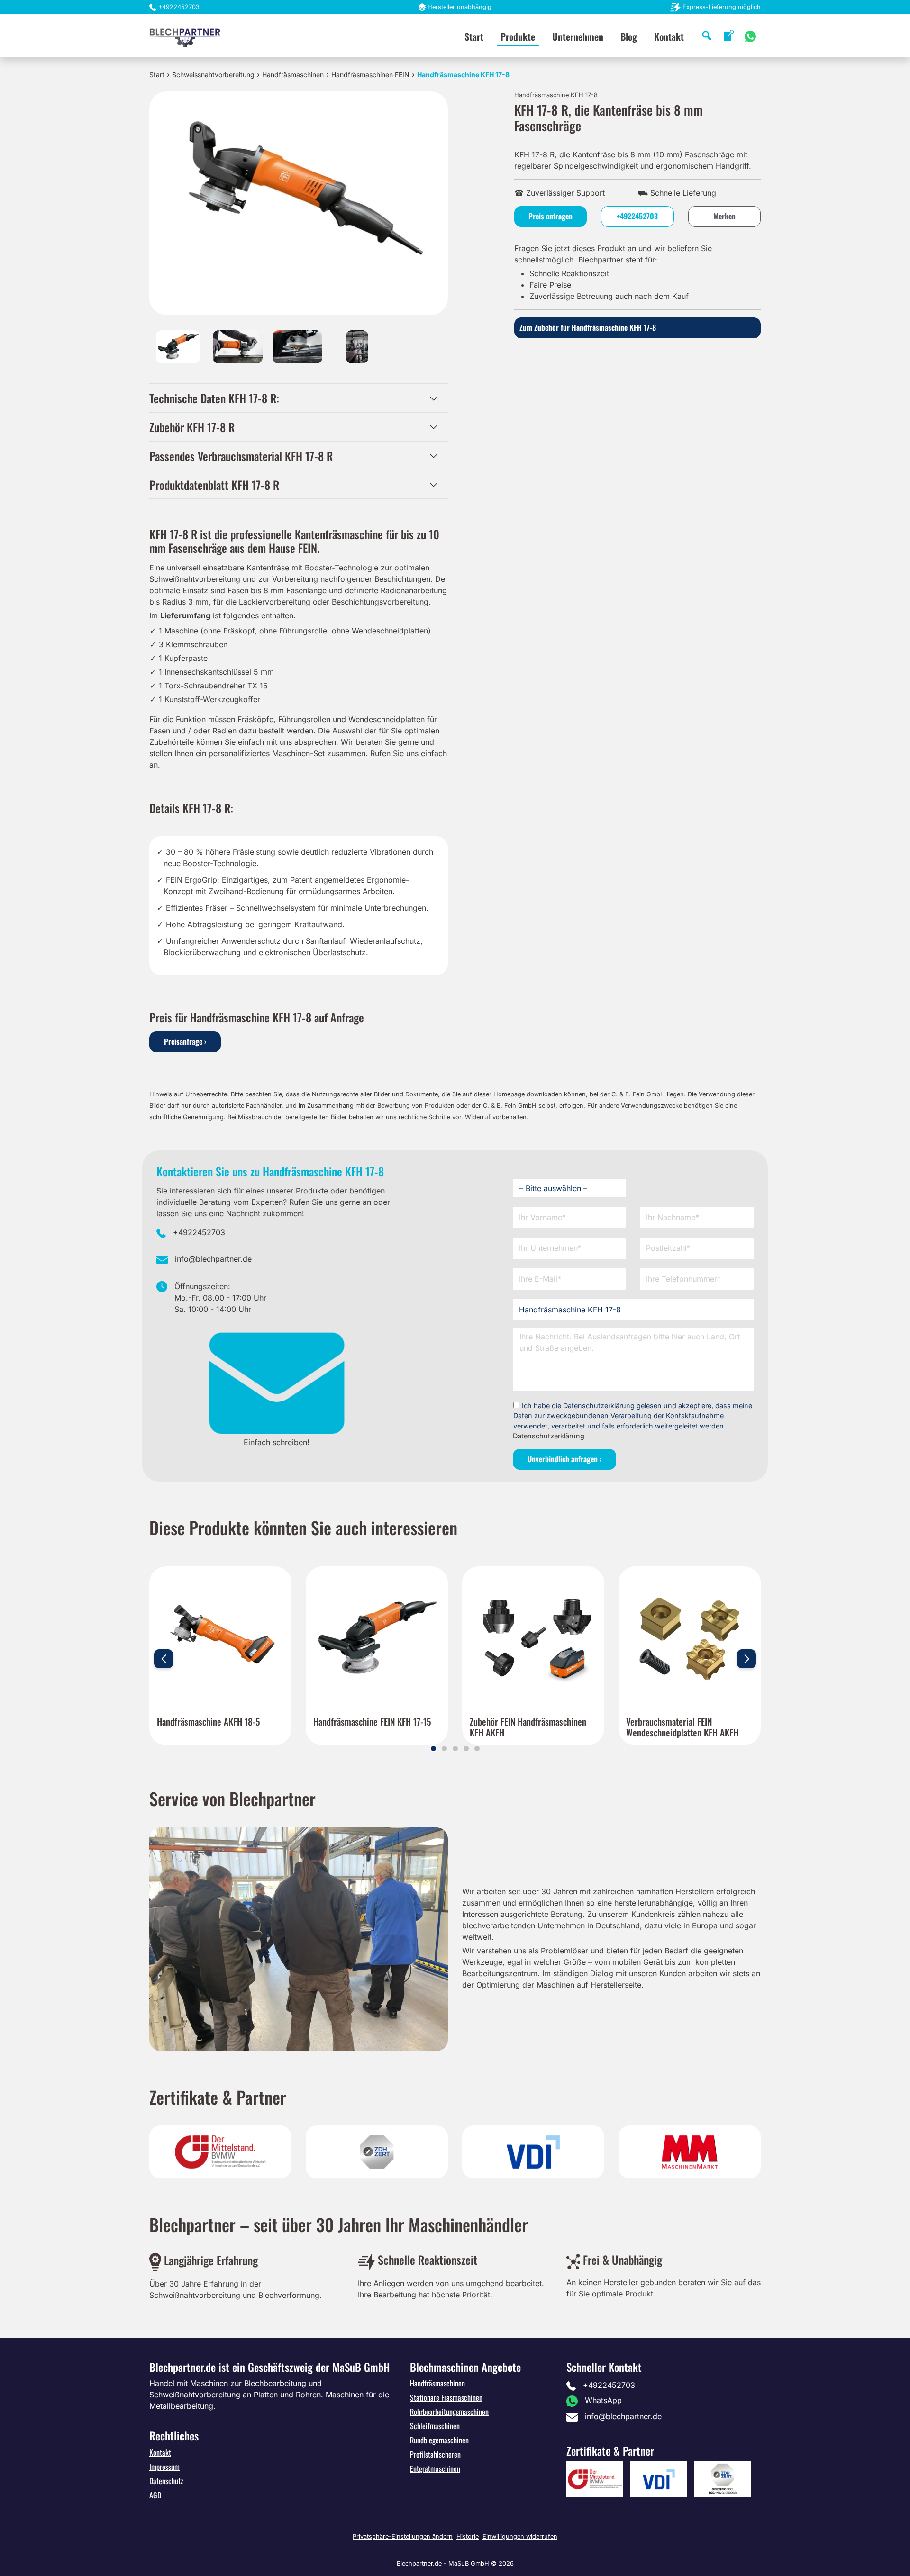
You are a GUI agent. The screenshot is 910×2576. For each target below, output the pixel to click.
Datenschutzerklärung (549, 1436)
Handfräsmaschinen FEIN (370, 75)
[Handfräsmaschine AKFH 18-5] (220, 1637)
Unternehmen (578, 36)
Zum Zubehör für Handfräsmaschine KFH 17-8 (588, 327)
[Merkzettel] (729, 36)
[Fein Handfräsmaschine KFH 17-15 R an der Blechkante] (297, 346)
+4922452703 (179, 7)
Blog (629, 36)
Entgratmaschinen (435, 2468)
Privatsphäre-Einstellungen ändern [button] (403, 2536)
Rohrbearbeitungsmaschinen (449, 2412)
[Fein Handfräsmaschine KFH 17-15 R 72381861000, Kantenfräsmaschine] (178, 346)
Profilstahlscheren (435, 2454)
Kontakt (669, 36)
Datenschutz (166, 2481)
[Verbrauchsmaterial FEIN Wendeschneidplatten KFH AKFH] (690, 1637)
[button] (433, 1749)
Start (474, 36)
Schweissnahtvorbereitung (213, 75)
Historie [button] (468, 2536)
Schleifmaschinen (435, 2426)
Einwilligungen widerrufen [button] (520, 2536)
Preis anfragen (551, 216)
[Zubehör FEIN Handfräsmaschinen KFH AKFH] (533, 1637)
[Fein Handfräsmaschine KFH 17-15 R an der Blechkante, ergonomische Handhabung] (238, 346)
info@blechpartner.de (213, 1259)
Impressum (164, 2467)
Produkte (518, 36)
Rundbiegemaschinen (439, 2440)
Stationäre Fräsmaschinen (446, 2397)
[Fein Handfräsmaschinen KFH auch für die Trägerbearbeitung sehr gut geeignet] (357, 346)
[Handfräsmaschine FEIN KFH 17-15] (377, 1637)
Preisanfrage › (185, 1041)
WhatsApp (603, 2400)
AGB (155, 2495)
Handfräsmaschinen (293, 75)
